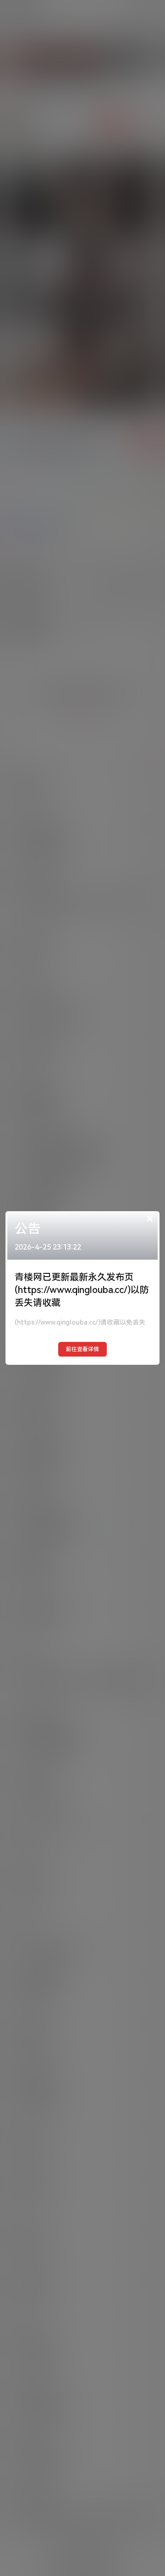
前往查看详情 (82, 1349)
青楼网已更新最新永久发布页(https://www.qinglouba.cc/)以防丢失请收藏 (82, 1290)
